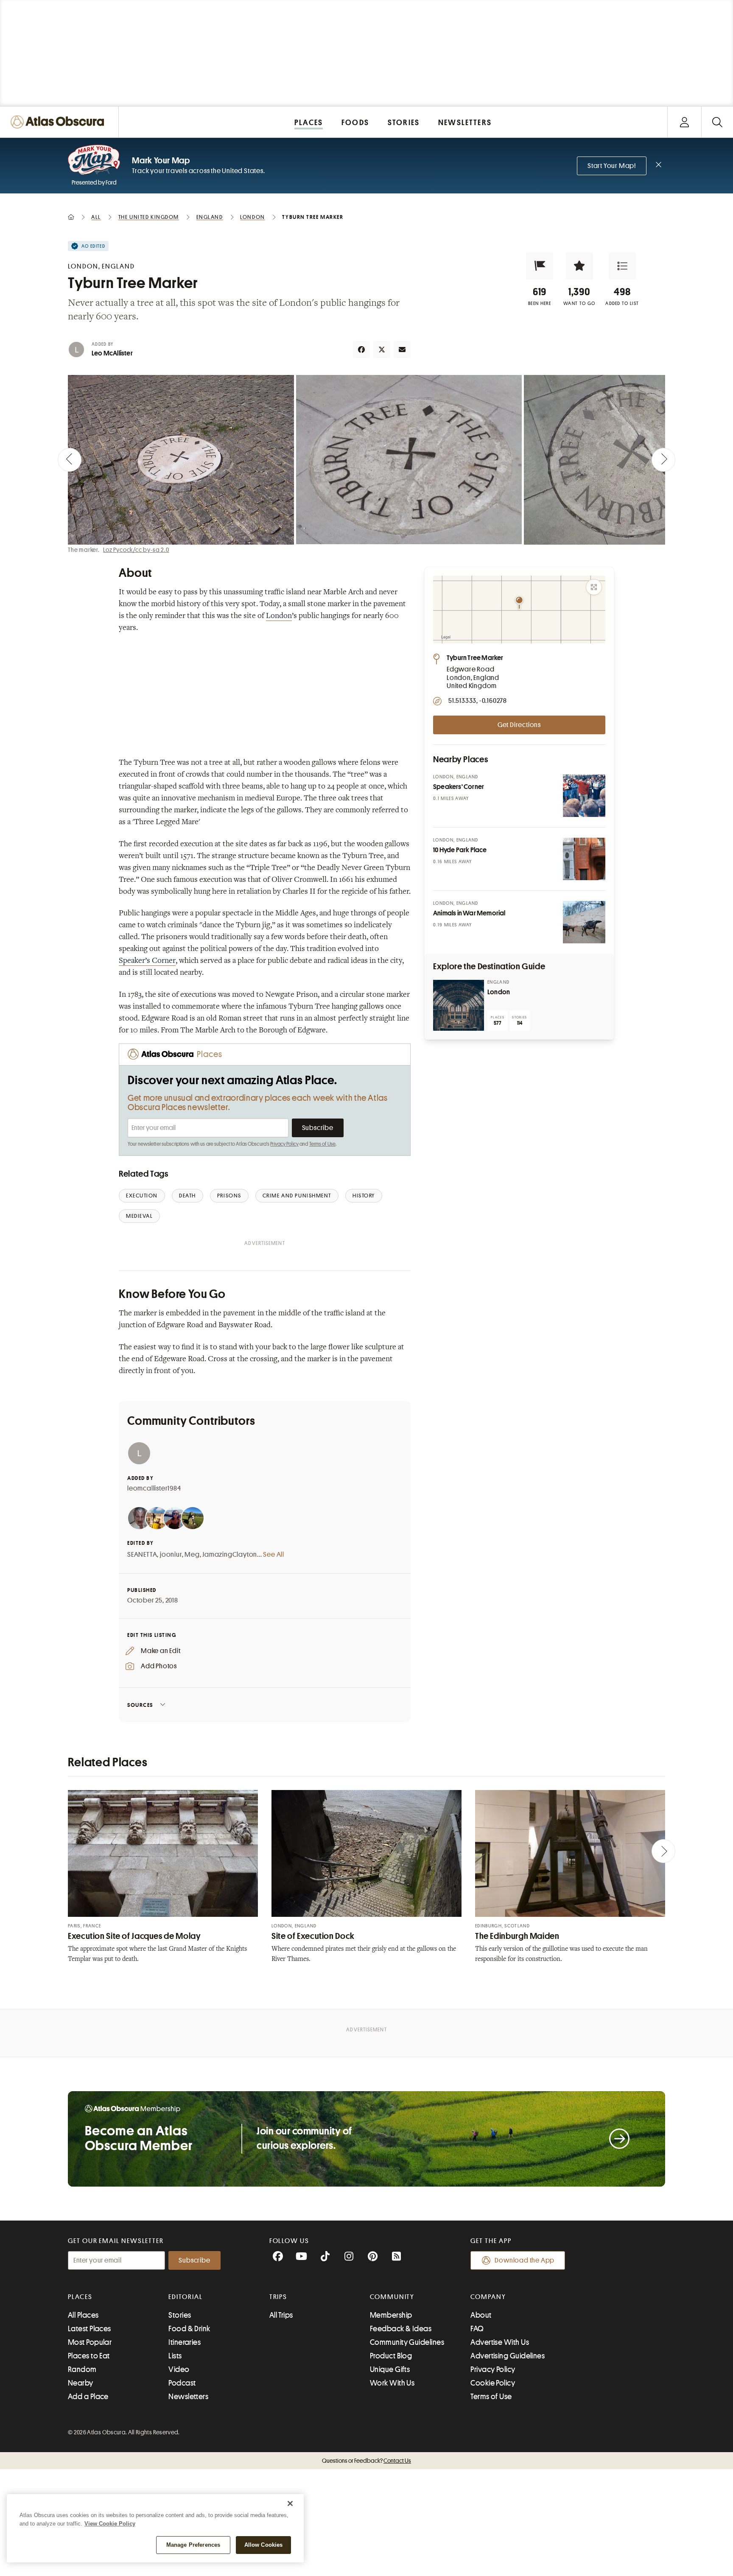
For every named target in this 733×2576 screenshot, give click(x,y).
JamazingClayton (230, 1555)
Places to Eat (89, 2356)
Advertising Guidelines (508, 2356)
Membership (391, 2315)
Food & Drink (189, 2329)
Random (82, 2369)
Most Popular (90, 2342)
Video (179, 2369)
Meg (192, 1555)
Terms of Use (322, 1144)
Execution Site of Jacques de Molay (134, 1936)
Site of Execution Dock (313, 1936)
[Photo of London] (459, 1005)
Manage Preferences (193, 2545)
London (279, 616)
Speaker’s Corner (147, 961)
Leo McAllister (112, 353)
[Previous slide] (70, 460)
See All (274, 1555)
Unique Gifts (390, 2369)
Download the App (525, 2260)
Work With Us (392, 2383)
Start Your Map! (612, 166)
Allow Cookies (264, 2545)
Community (392, 2297)
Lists (175, 2356)
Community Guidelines (407, 2342)
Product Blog (391, 2356)
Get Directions (519, 725)
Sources (140, 1705)
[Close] (290, 2503)
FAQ (477, 2329)
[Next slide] (663, 460)
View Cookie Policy (110, 2524)
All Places (83, 2315)
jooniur (171, 1555)
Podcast (182, 2383)
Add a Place (88, 2397)
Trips (278, 2297)
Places (80, 2297)
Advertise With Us (500, 2342)
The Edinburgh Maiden (517, 1936)
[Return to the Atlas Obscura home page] (59, 122)
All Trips (281, 2315)
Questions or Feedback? (366, 2461)
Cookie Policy (493, 2383)
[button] (540, 266)
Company (488, 2297)
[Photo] (584, 796)
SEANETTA (142, 1555)
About (481, 2315)
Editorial (185, 2297)
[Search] (717, 122)
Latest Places (90, 2329)
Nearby (81, 2383)
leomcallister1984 (154, 1488)
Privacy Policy (284, 1144)
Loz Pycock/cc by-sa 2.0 (136, 550)
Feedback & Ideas (401, 2329)
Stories (180, 2315)
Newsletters (188, 2397)
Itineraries (185, 2342)
